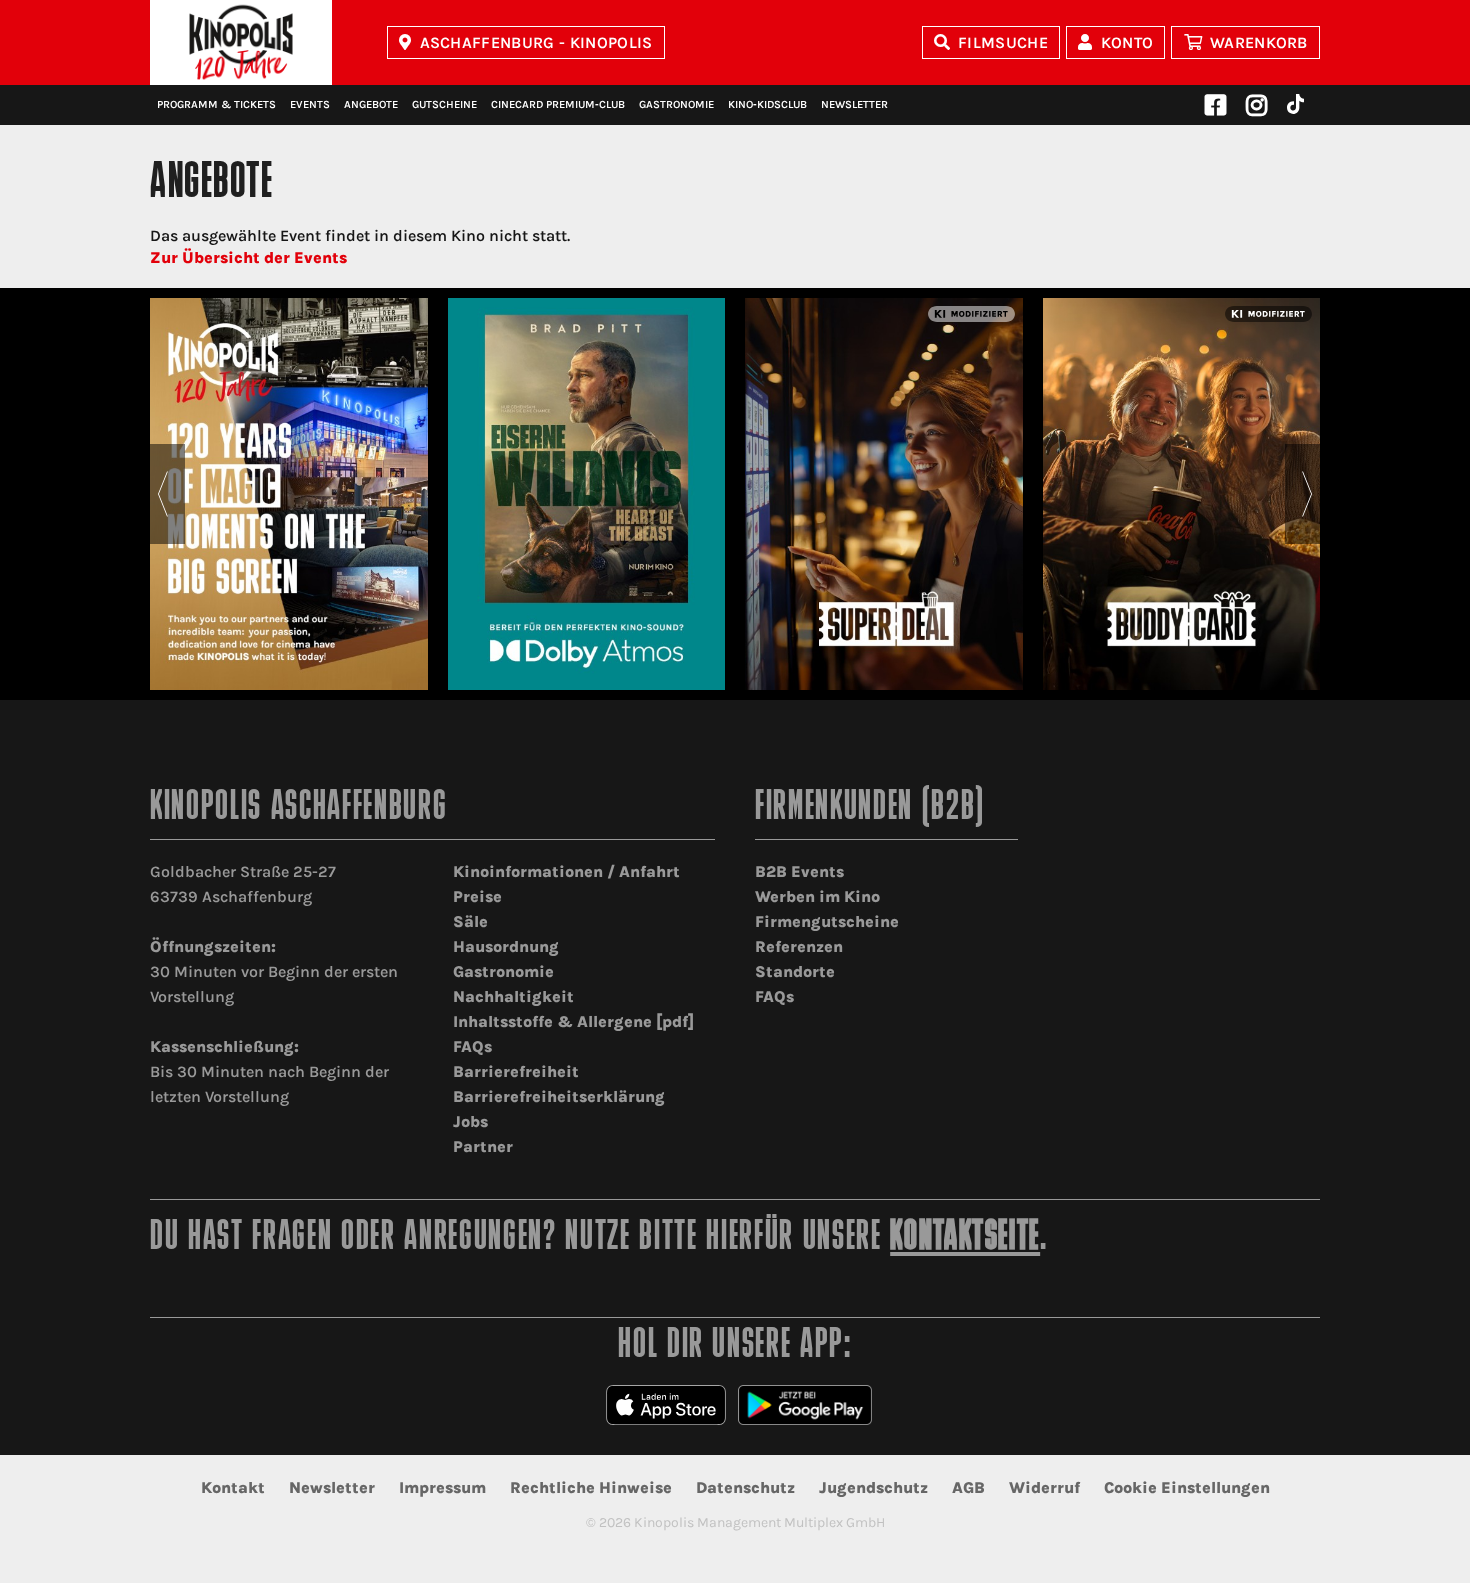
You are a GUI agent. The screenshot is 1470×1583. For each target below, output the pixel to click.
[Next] (1307, 494)
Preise (477, 896)
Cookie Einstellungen (1187, 1487)
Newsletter (854, 104)
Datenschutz (745, 1487)
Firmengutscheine (827, 921)
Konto (1127, 42)
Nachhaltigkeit (513, 996)
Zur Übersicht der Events (248, 257)
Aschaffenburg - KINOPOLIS (536, 42)
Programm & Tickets (216, 104)
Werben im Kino (817, 896)
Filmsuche (1003, 42)
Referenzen (799, 946)
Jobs (470, 1121)
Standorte (795, 971)
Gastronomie (676, 104)
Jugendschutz (873, 1487)
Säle (470, 921)
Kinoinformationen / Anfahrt (566, 871)
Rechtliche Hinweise (591, 1487)
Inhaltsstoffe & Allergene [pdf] (573, 1021)
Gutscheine (444, 104)
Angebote (371, 104)
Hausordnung (506, 946)
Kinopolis (241, 42)
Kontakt (233, 1487)
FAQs (472, 1046)
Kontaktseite (965, 1238)
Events (310, 104)
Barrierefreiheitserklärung (559, 1096)
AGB (968, 1487)
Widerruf (1044, 1487)
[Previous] (162, 494)
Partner (483, 1146)
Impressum (442, 1487)
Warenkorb (1259, 42)
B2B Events (799, 871)
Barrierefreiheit (516, 1071)
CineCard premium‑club (558, 104)
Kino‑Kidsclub (767, 104)
